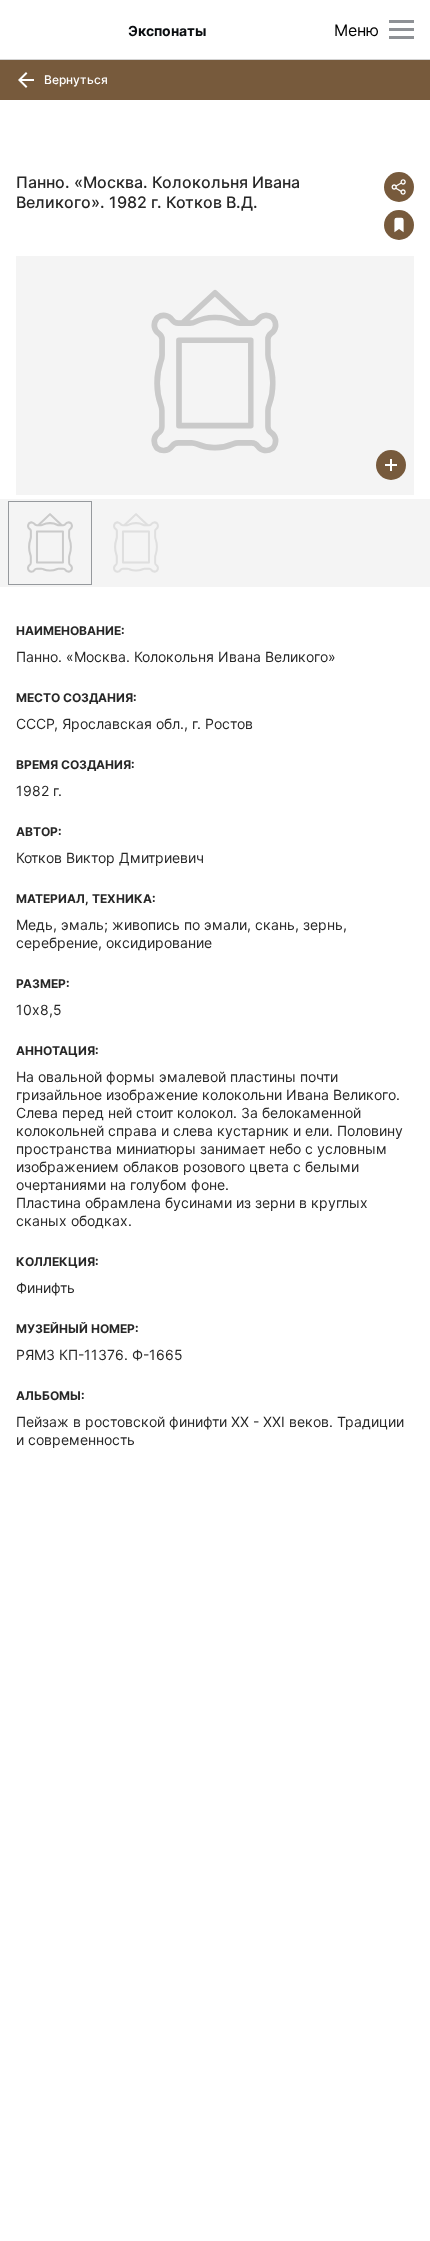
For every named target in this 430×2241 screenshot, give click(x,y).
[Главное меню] (401, 29)
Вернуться (74, 79)
